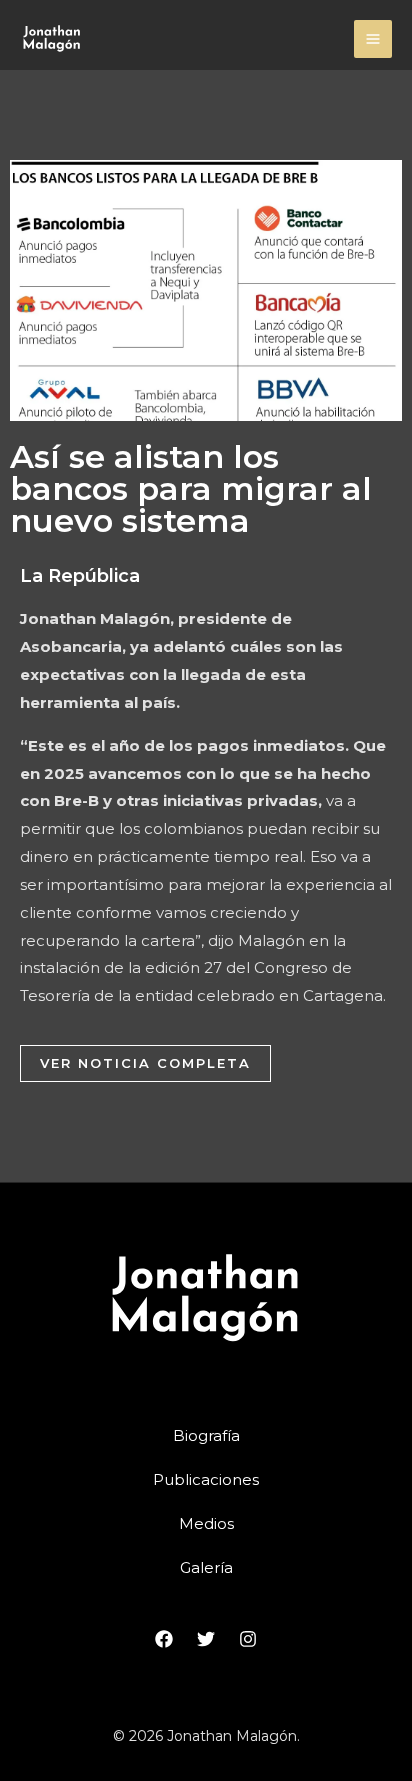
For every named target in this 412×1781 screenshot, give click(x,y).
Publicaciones (206, 1479)
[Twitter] (206, 1639)
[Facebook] (164, 1639)
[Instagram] (248, 1639)
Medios (206, 1523)
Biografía (206, 1435)
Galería (206, 1567)
